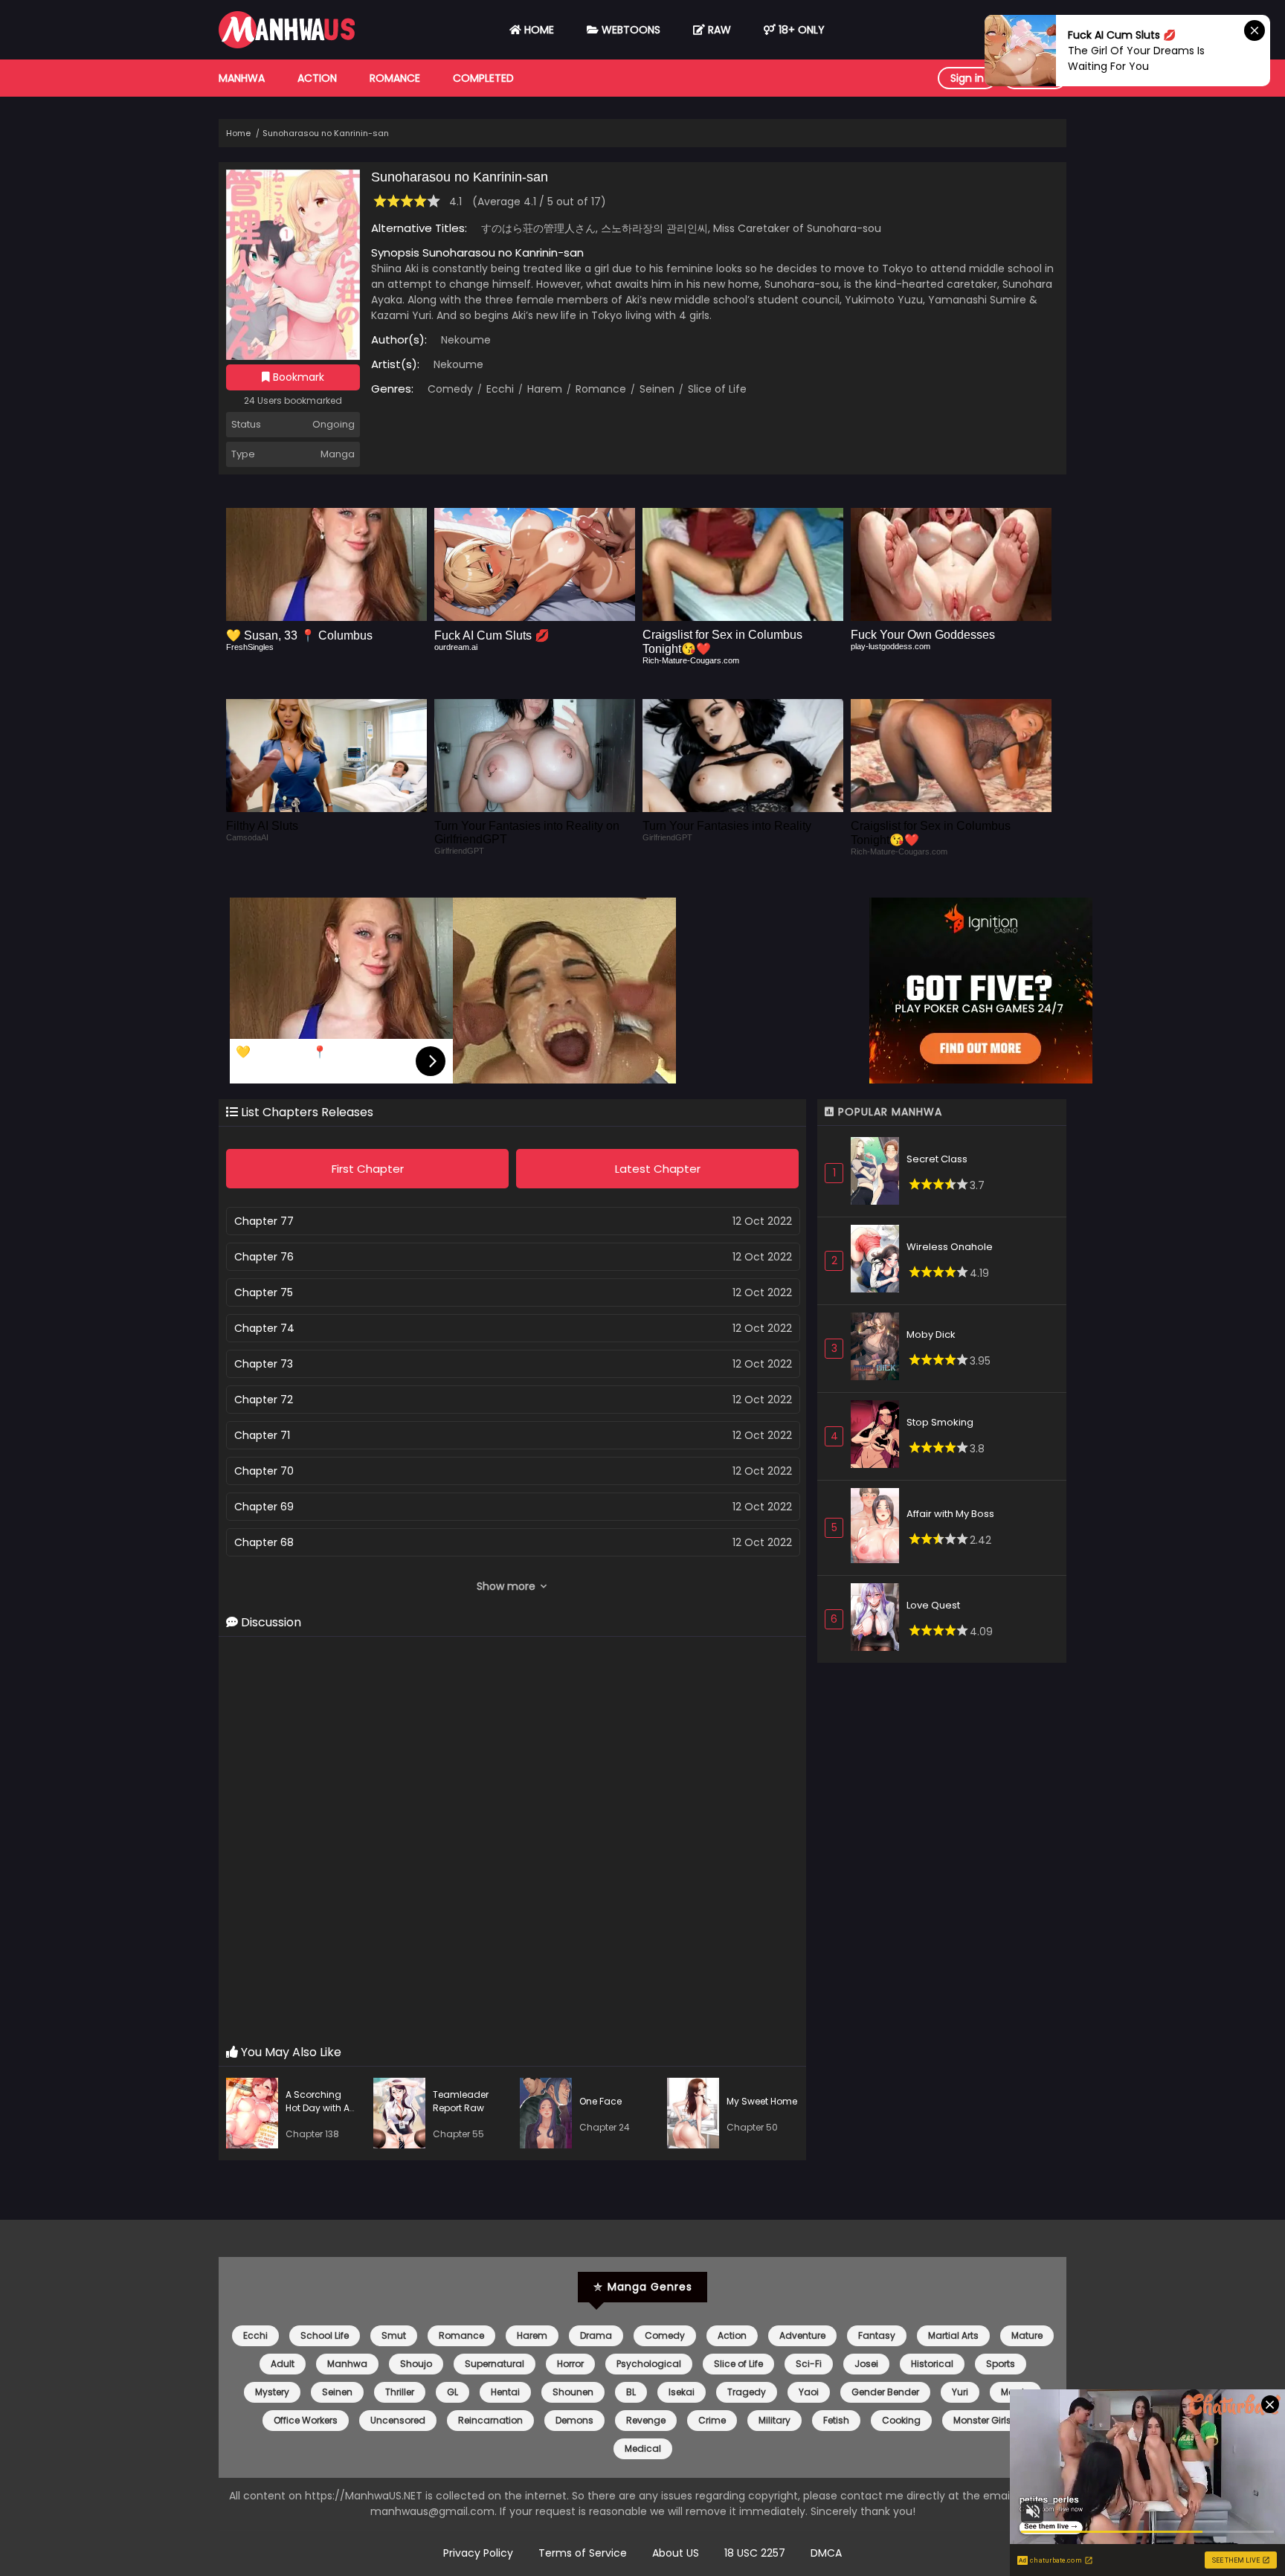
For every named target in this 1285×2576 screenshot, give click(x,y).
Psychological (649, 2364)
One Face (600, 2101)
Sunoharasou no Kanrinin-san (326, 133)
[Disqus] (512, 1841)
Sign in (967, 78)
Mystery (272, 2392)
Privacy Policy (478, 2553)
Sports (1001, 2364)
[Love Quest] (879, 1619)
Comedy (450, 389)
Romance (395, 78)
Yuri (960, 2392)
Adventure (802, 2335)
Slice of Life (716, 389)
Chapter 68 (264, 1542)
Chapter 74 (264, 1328)
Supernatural (495, 2364)
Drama (596, 2335)
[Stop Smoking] (879, 1436)
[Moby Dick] (879, 1349)
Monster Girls (982, 2420)
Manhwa (242, 78)
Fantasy (877, 2335)
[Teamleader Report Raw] (403, 2115)
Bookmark (297, 377)
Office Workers (306, 2420)
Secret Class (937, 1159)
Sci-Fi (809, 2364)
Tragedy (747, 2392)
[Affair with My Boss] (879, 1528)
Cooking (901, 2420)
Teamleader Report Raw (461, 2101)
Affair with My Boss (950, 1514)
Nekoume (466, 340)
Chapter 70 (264, 1471)
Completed (483, 78)
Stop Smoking (940, 1422)
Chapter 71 (262, 1435)
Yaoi (809, 2392)
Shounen (573, 2392)
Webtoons (629, 30)
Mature (1027, 2335)
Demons (574, 2420)
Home (538, 30)
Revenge (646, 2420)
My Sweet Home (762, 2101)
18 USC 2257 (755, 2553)
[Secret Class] (879, 1173)
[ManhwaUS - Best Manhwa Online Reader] (287, 45)
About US (676, 2553)
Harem (543, 389)
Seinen (656, 389)
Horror (570, 2364)
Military (774, 2420)
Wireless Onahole (950, 1247)
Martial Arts (953, 2335)
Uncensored (398, 2420)
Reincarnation (490, 2420)
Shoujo (416, 2364)
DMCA (826, 2553)
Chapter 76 (264, 1257)
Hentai (505, 2392)
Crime (712, 2420)
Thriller (400, 2392)
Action (317, 78)
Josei (866, 2364)
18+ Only (800, 30)
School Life (325, 2335)
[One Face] (550, 2115)
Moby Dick (931, 1334)
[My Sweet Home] (697, 2115)
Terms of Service (583, 2553)
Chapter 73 (264, 1364)
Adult (283, 2364)
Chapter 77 (264, 1221)
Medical (643, 2448)
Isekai (682, 2392)
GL (453, 2392)
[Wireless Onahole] (879, 1261)
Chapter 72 (264, 1400)
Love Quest (933, 1605)
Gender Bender (885, 2392)
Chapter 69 (264, 1507)
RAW (718, 30)
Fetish (836, 2420)
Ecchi (499, 389)
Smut (394, 2335)
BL (631, 2392)
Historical (932, 2364)
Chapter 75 (264, 1292)
